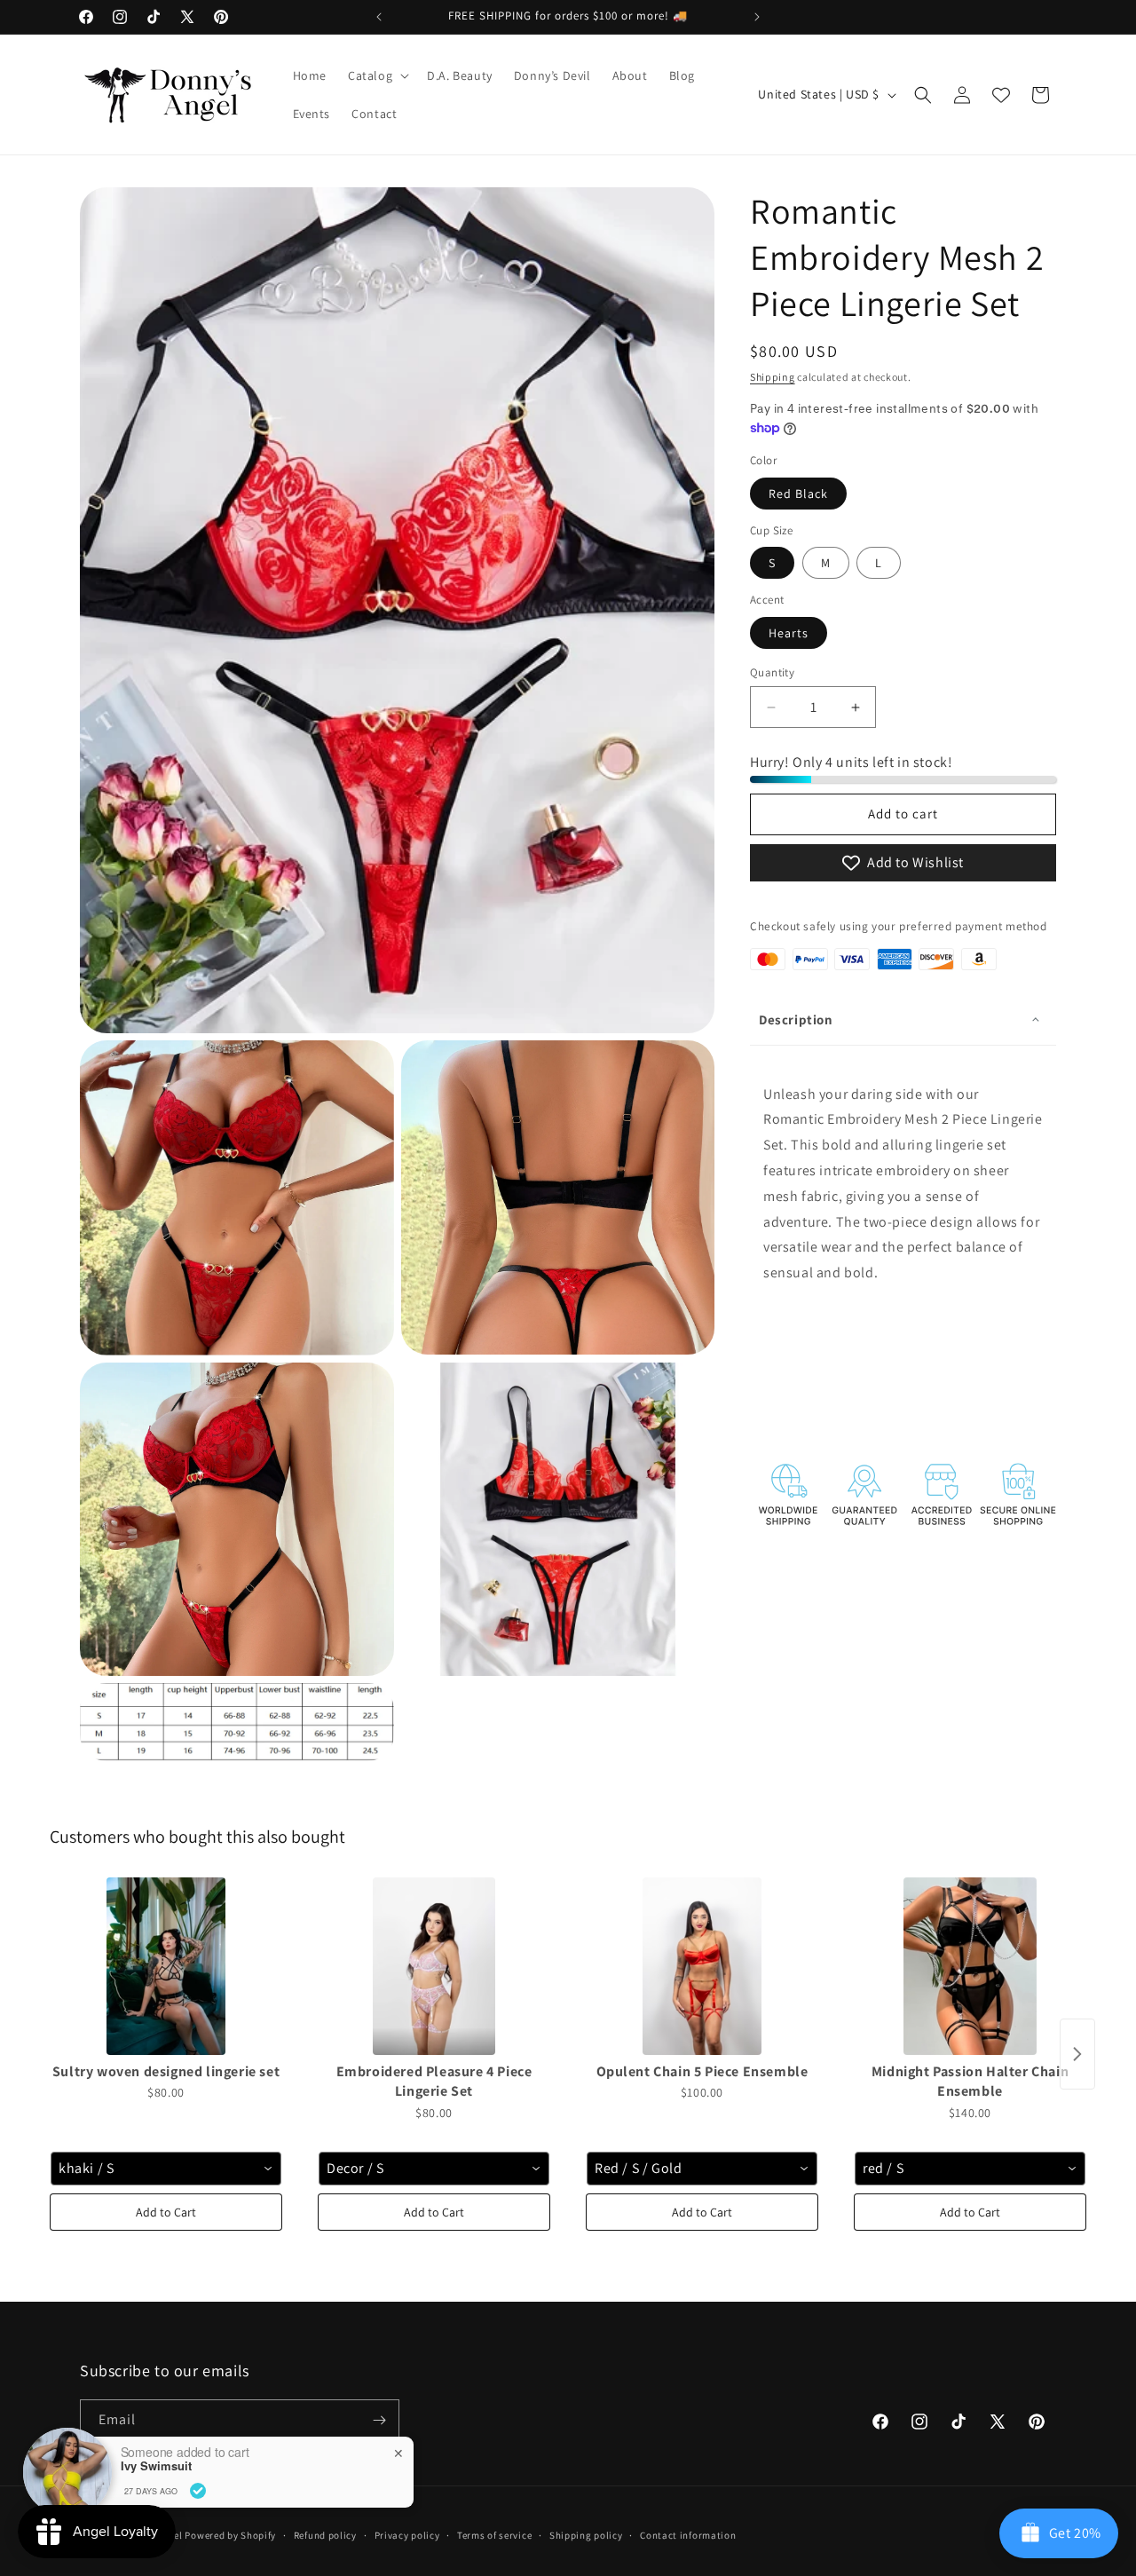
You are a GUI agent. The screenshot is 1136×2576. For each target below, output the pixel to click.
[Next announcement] (757, 17)
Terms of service (494, 2534)
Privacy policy (407, 2534)
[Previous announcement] (379, 17)
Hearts (789, 633)
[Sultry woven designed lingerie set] (166, 1966)
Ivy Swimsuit (156, 2466)
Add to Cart (166, 2212)
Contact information (688, 2534)
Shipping (773, 377)
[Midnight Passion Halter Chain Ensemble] (970, 1966)
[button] (377, 75)
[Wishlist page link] (1001, 95)
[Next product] (1077, 2054)
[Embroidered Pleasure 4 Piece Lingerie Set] (434, 1966)
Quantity (772, 672)
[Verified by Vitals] (198, 2491)
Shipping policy (586, 2534)
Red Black (798, 494)
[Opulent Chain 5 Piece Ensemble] (702, 1966)
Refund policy (325, 2534)
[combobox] (166, 2169)
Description (796, 1019)
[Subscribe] (379, 2420)
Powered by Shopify (230, 2535)
